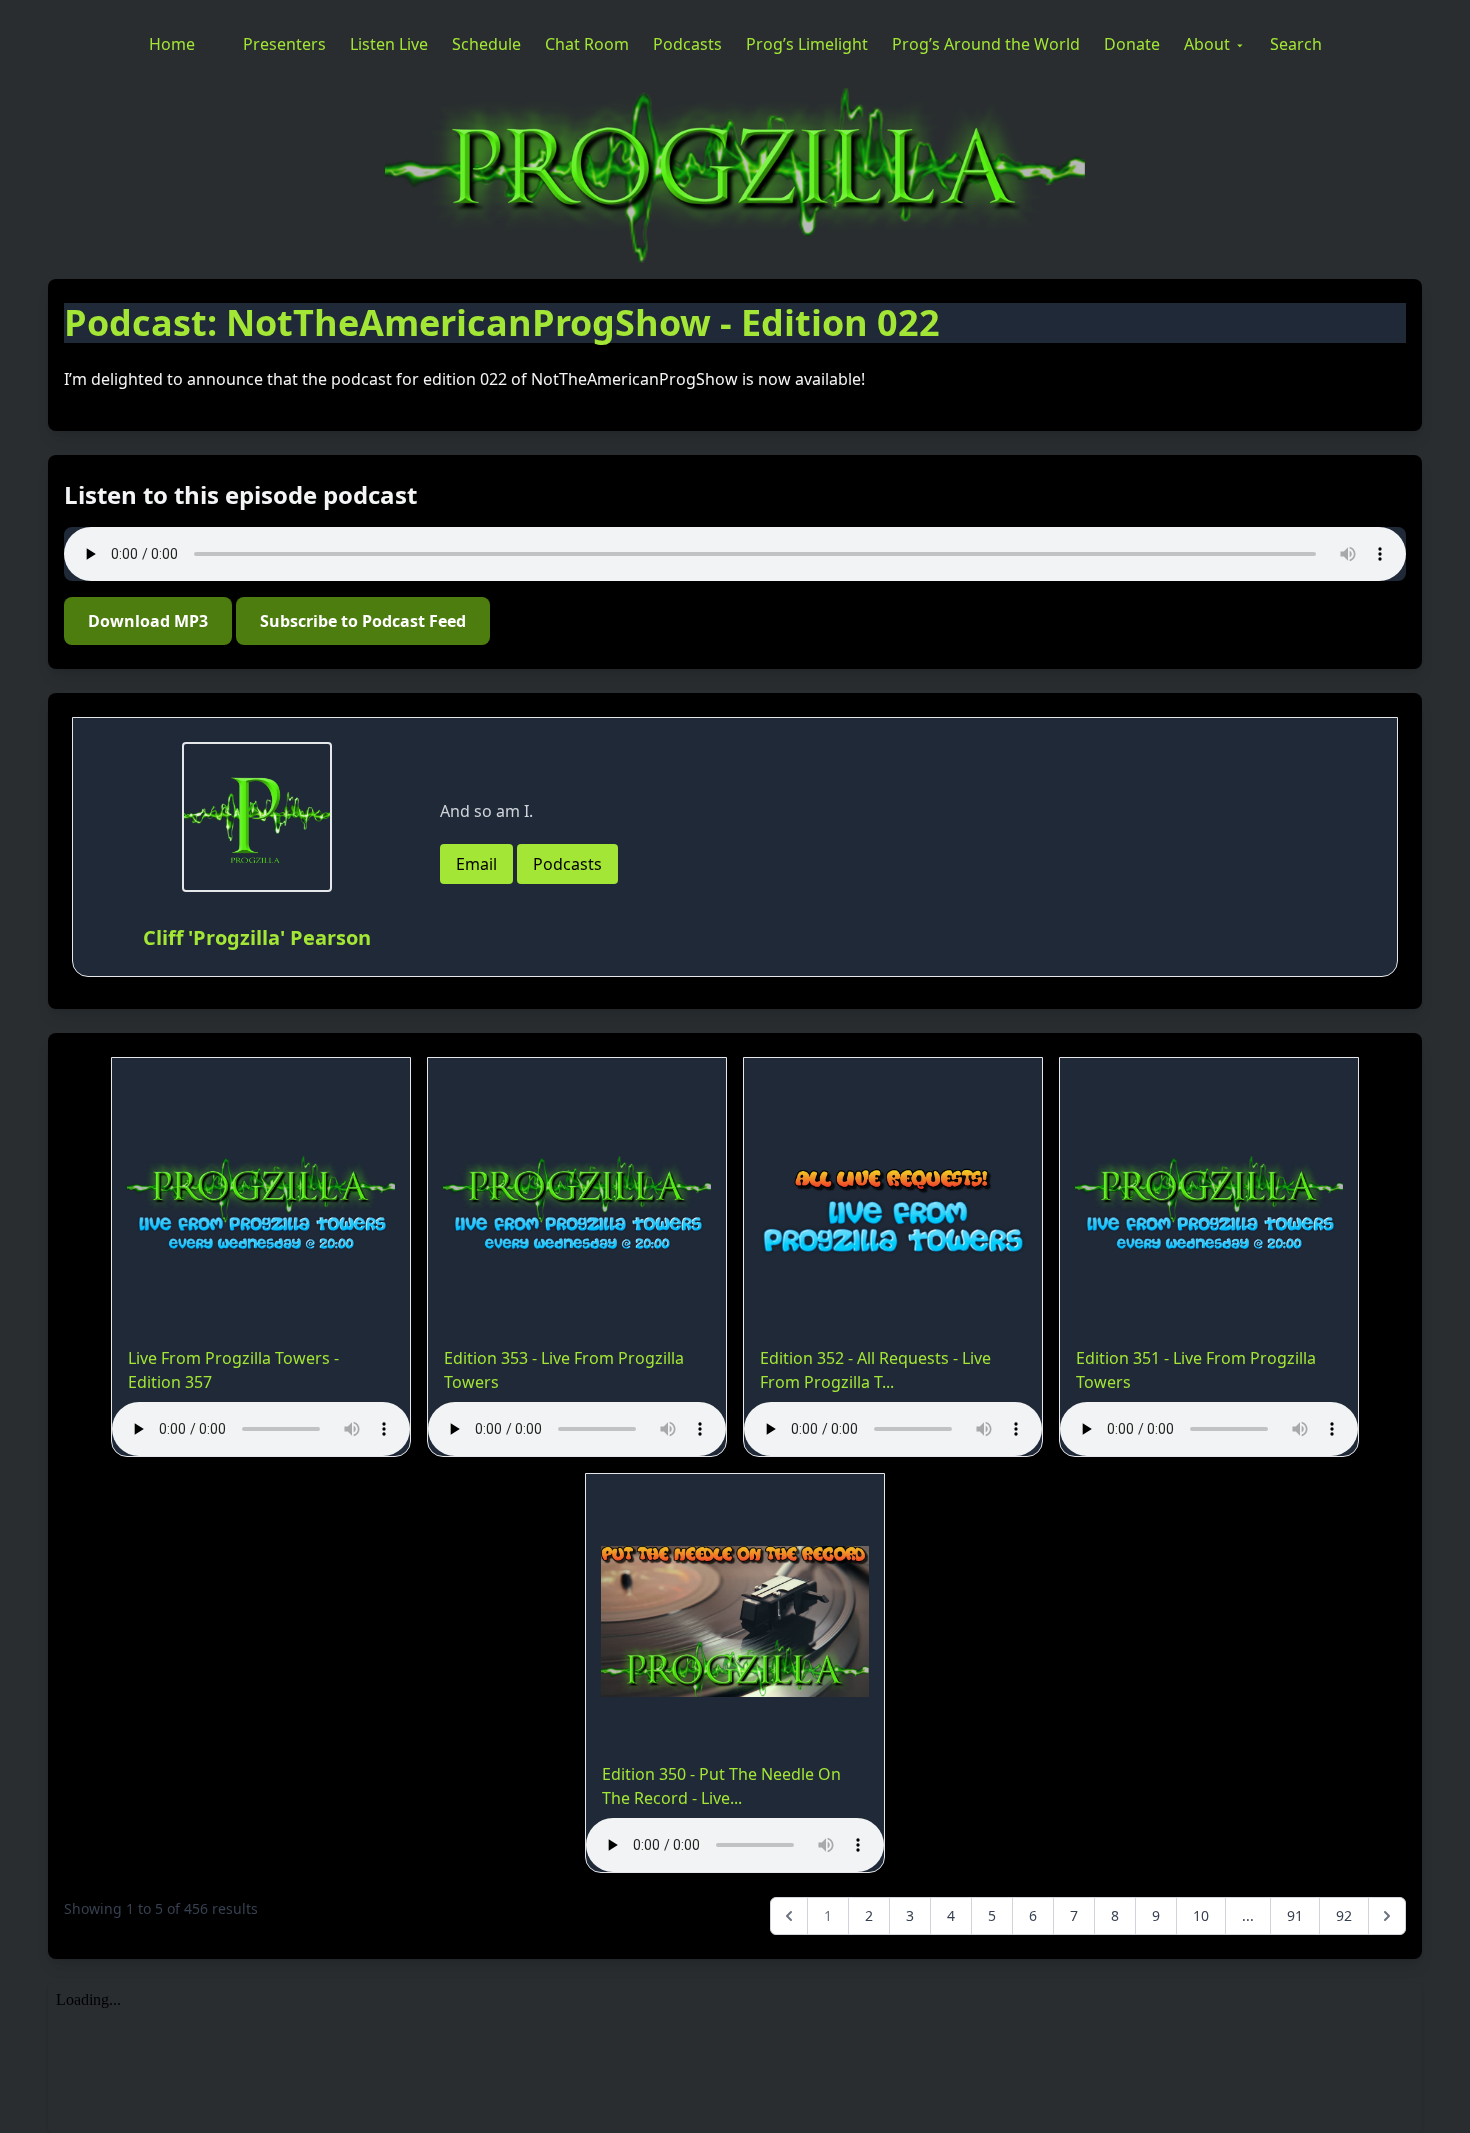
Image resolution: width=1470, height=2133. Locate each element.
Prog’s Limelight (807, 44)
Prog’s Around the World (986, 44)
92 (1344, 1915)
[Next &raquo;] (1387, 1916)
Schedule (486, 44)
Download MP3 (148, 621)
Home (172, 44)
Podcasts (687, 44)
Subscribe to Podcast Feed (363, 621)
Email (476, 864)
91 (1295, 1915)
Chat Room (587, 44)
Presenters (284, 44)
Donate (1132, 44)
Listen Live (389, 44)
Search (1296, 44)
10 (1201, 1915)
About (1207, 44)
